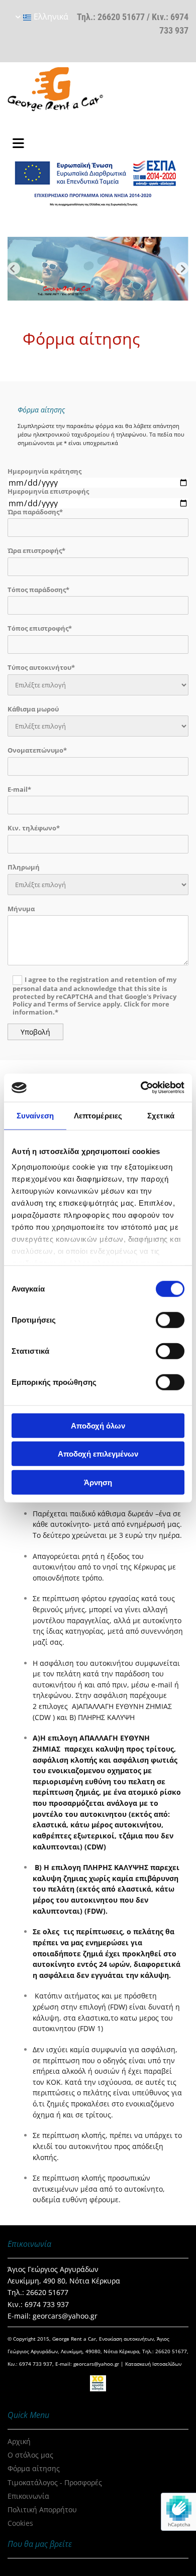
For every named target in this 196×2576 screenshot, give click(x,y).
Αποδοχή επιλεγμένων (98, 1454)
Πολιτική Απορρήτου (42, 2510)
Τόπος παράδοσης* (38, 590)
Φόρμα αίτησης (34, 2468)
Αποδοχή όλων (98, 1425)
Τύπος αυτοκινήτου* (41, 668)
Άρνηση (98, 1482)
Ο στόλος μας (30, 2455)
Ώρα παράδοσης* (35, 512)
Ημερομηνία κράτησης (44, 472)
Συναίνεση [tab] (35, 1115)
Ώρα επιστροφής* (36, 551)
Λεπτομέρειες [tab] (98, 1115)
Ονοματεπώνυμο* (37, 751)
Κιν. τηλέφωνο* (34, 828)
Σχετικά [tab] (161, 1115)
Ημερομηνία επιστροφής (48, 492)
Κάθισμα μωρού (33, 709)
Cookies (20, 2523)
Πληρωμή (24, 868)
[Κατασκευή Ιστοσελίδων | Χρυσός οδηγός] (98, 2383)
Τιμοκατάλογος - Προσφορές (55, 2482)
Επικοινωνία (28, 2496)
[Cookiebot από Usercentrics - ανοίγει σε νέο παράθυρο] (141, 1088)
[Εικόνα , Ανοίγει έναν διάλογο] (98, 269)
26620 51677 (121, 17)
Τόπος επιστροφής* (40, 629)
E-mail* (19, 790)
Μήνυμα (21, 909)
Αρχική (19, 2441)
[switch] (170, 1320)
